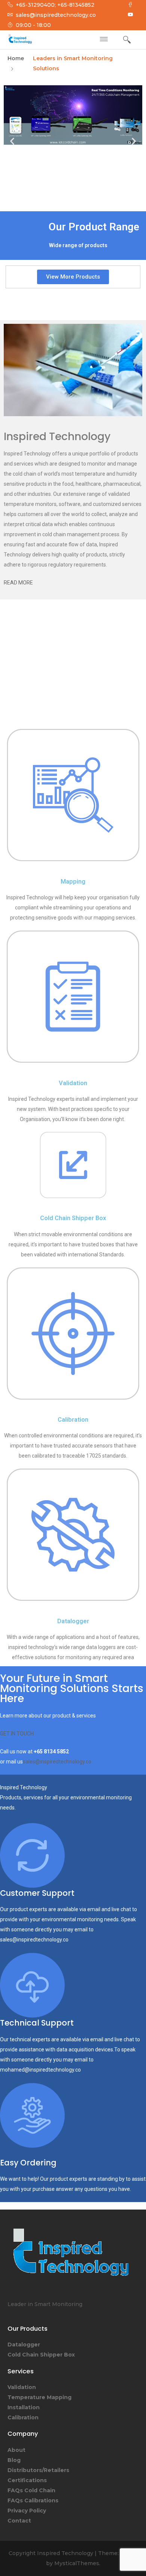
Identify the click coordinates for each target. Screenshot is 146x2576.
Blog (14, 2460)
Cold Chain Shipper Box (73, 1218)
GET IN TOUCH (17, 1734)
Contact (19, 2521)
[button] (12, 141)
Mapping (73, 882)
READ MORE (18, 583)
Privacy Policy (27, 2511)
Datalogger (73, 1621)
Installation (24, 2407)
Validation (73, 1083)
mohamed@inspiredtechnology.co (40, 2070)
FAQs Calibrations (33, 2500)
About (16, 2450)
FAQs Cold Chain (31, 2490)
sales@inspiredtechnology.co (57, 1762)
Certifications (27, 2480)
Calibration (73, 1420)
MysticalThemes (77, 2563)
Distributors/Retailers (38, 2470)
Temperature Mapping (39, 2397)
